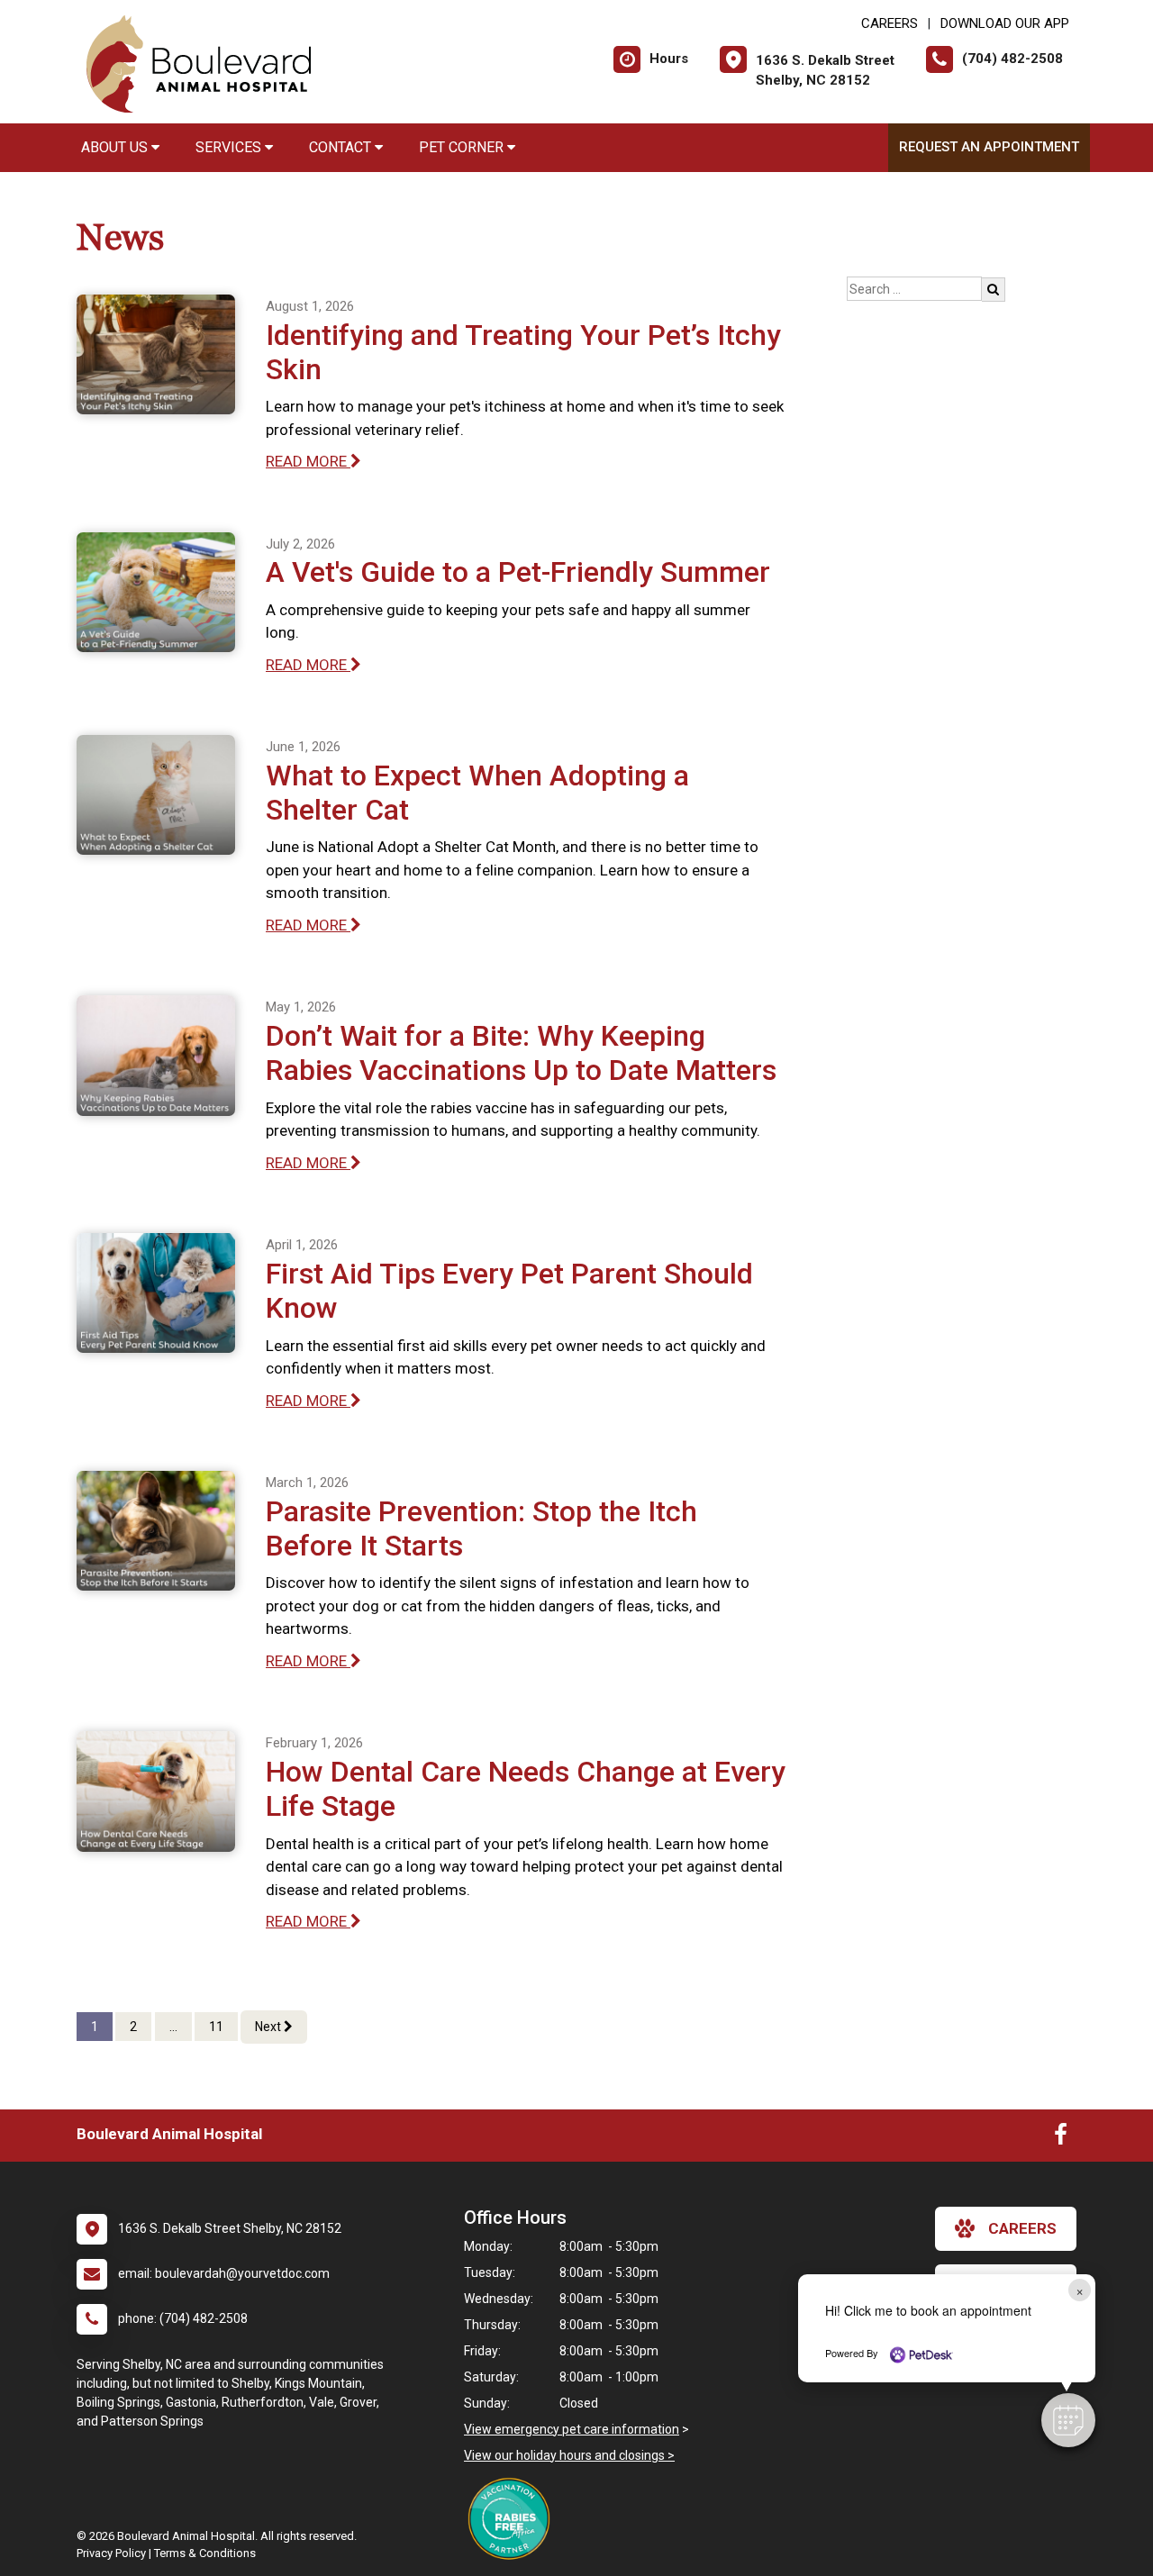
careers (1022, 2228)
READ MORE (308, 461)
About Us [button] (116, 147)
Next (269, 2027)
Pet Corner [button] (463, 147)
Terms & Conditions (205, 2553)
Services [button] (230, 147)
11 (216, 2027)
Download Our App (1005, 23)
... (173, 2027)
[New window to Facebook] (1061, 2138)
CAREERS (890, 23)
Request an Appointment (989, 147)
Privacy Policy (111, 2553)
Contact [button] (342, 147)
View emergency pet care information (572, 2429)
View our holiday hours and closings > (569, 2455)
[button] (1068, 2420)
